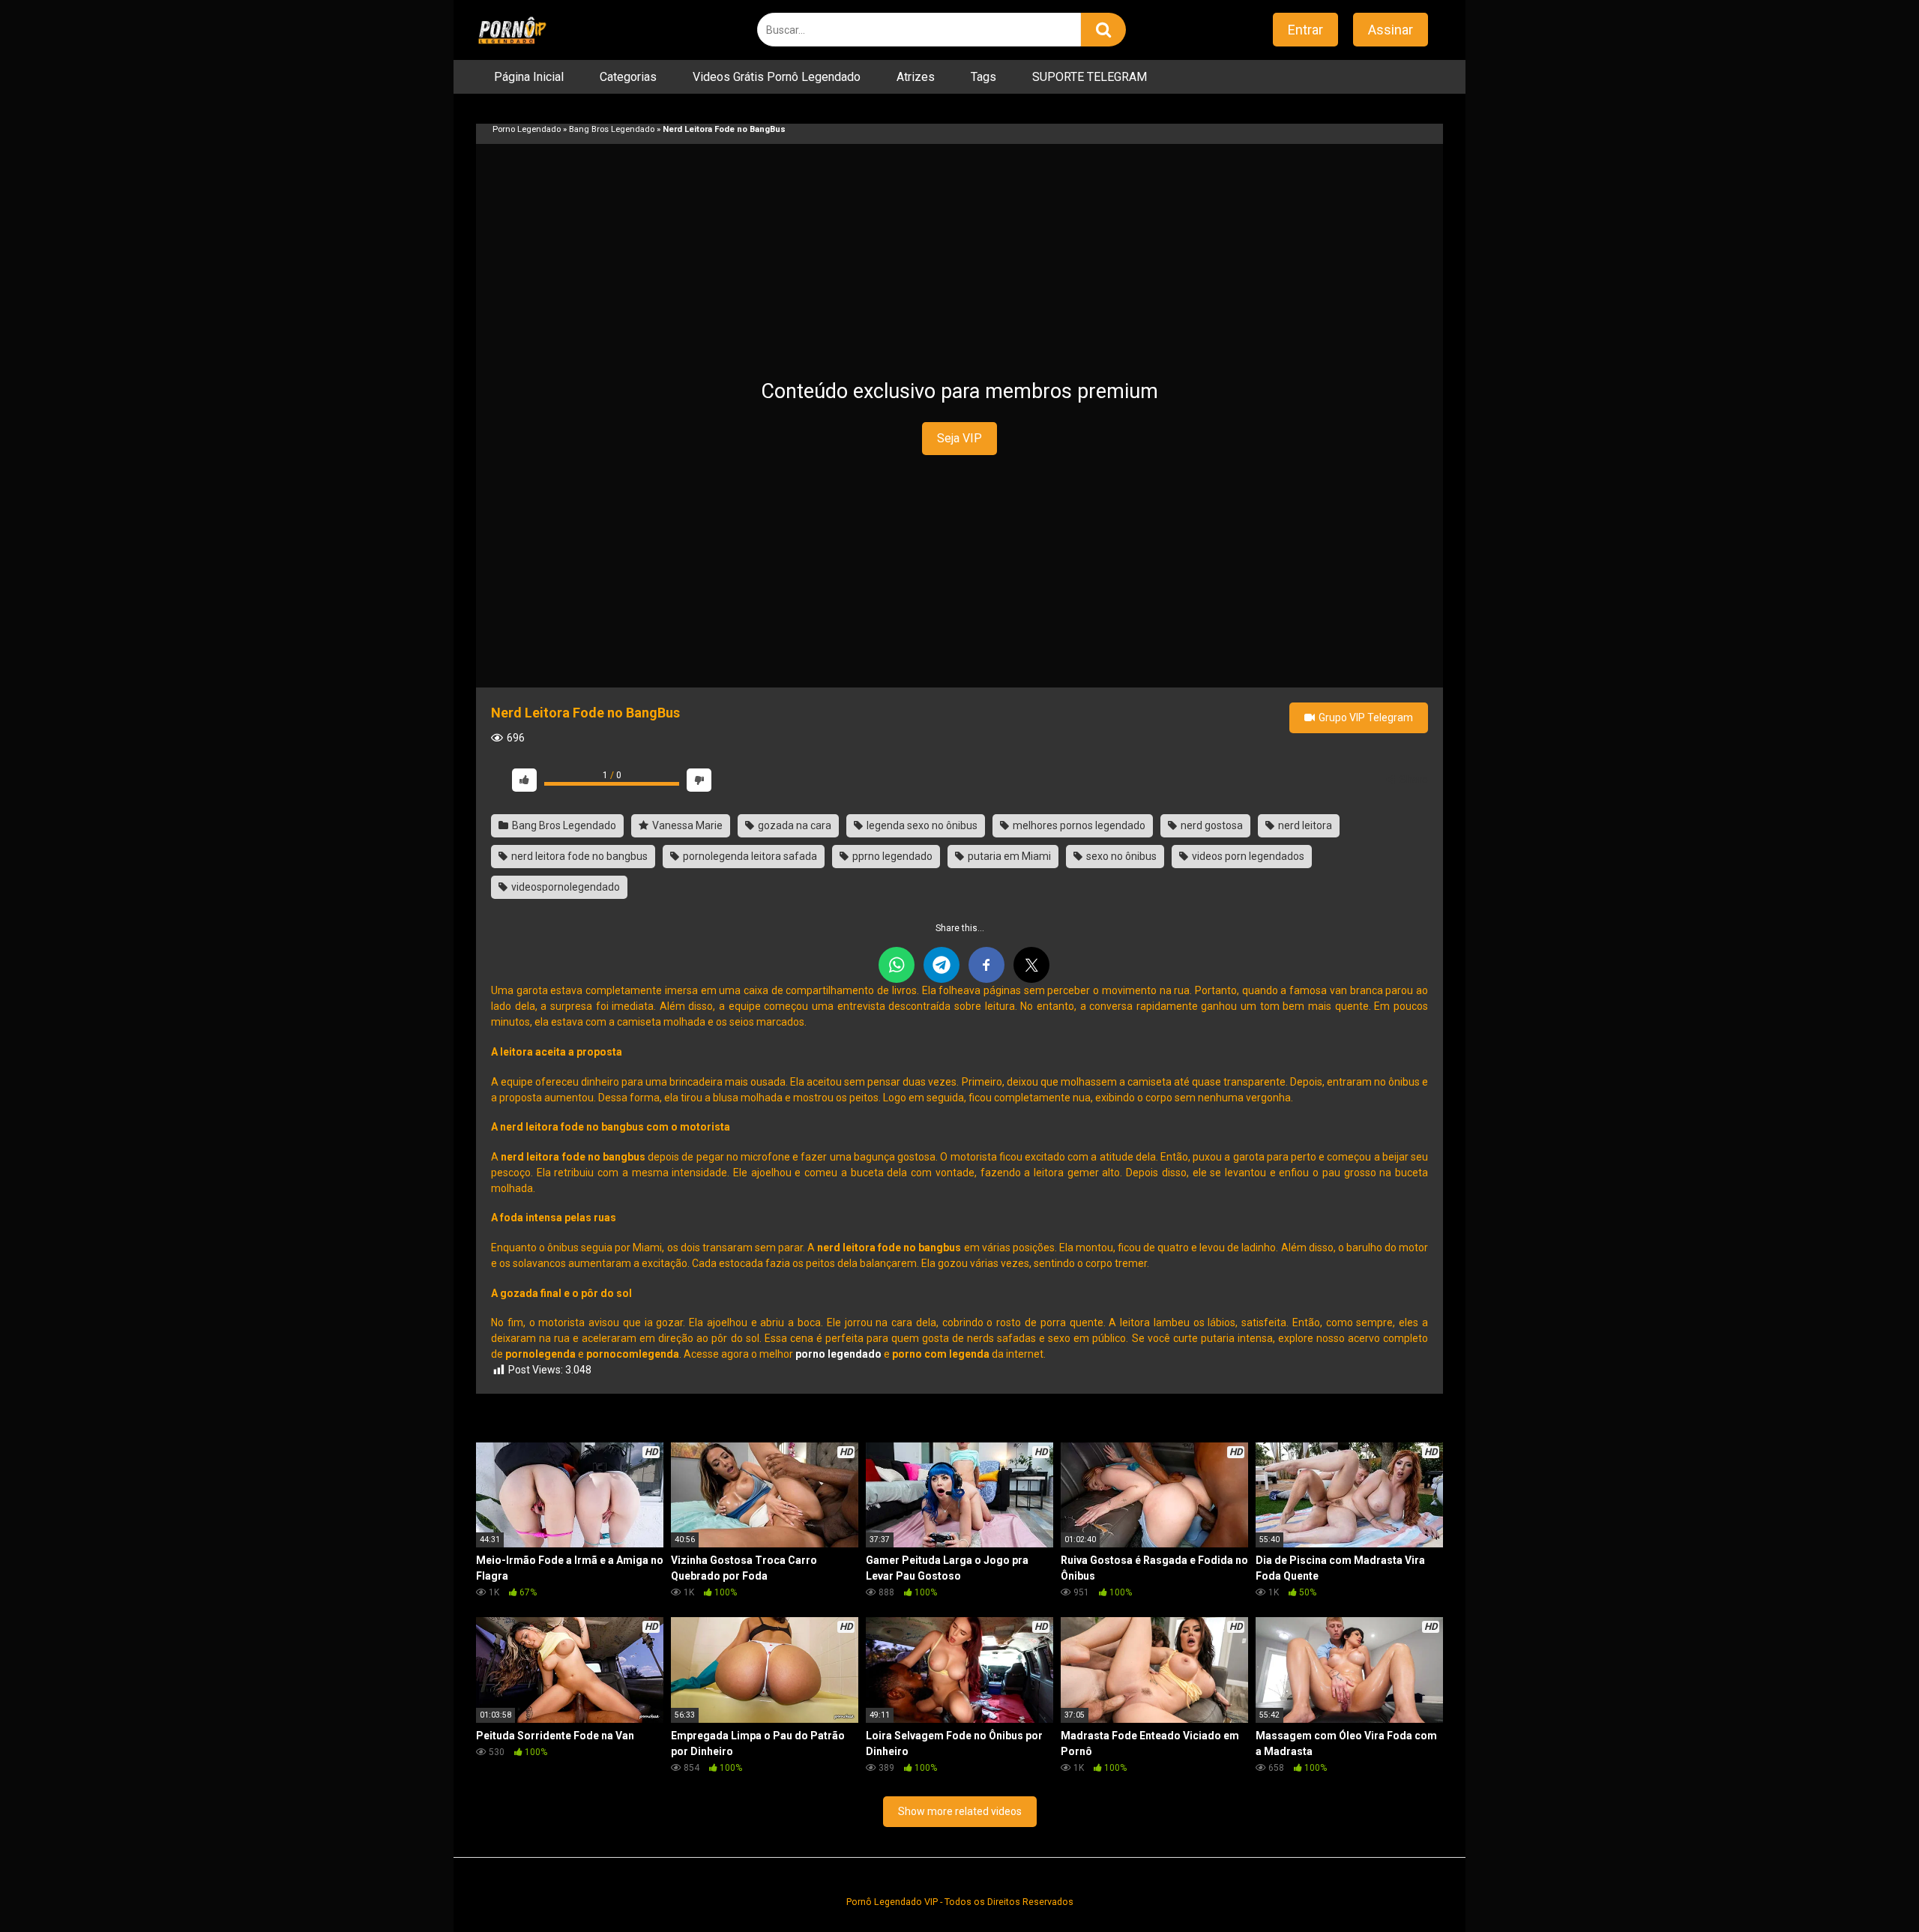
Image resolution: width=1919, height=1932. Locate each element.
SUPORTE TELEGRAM (1090, 77)
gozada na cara (793, 825)
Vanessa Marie (686, 825)
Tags (983, 77)
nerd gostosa (1211, 825)
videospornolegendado (564, 887)
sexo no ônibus (1120, 856)
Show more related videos (960, 1811)
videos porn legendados (1247, 856)
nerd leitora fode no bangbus (578, 856)
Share (1413, 780)
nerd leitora (1304, 825)
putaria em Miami (1008, 856)
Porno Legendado (527, 129)
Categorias (628, 77)
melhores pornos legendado (1078, 825)
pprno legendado (891, 856)
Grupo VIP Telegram (1365, 717)
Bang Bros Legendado (612, 129)
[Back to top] (1869, 1887)
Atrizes (916, 77)
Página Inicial (529, 77)
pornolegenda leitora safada (749, 856)
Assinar (1391, 30)
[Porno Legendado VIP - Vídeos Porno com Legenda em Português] (512, 30)
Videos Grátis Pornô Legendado (777, 77)
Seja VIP (959, 438)
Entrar (1305, 30)
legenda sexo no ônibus (921, 825)
